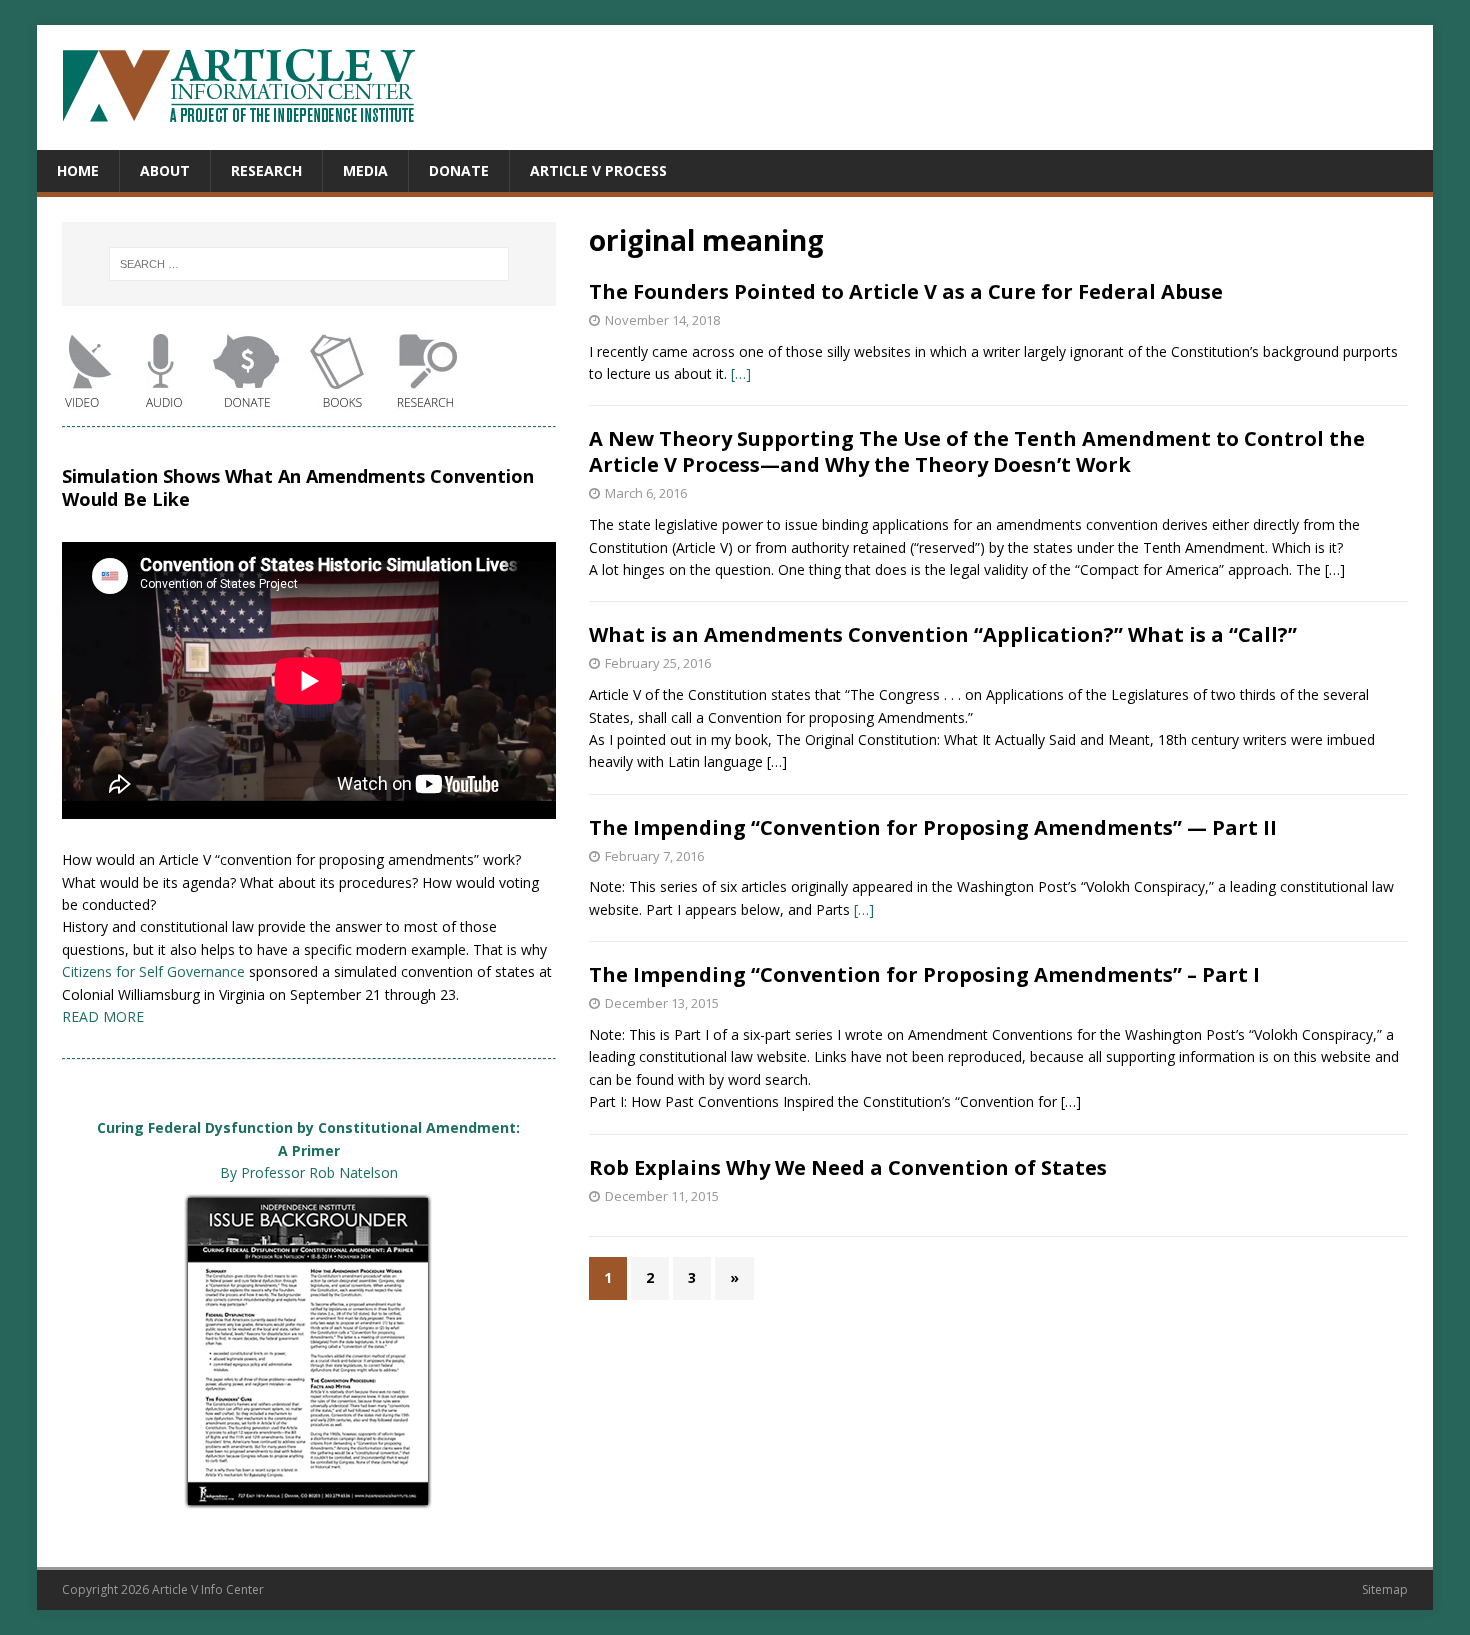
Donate (459, 170)
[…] (741, 373)
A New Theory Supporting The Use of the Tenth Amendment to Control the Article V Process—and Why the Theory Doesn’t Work (977, 451)
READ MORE (103, 1016)
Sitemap (1385, 1589)
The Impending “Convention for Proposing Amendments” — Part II (933, 827)
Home (78, 170)
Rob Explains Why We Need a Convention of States (848, 1167)
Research (266, 170)
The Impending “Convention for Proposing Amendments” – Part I (924, 974)
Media (365, 170)
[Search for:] (309, 264)
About (165, 170)
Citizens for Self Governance (153, 971)
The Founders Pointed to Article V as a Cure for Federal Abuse (906, 291)
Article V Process (598, 170)
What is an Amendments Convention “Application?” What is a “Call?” (943, 634)
